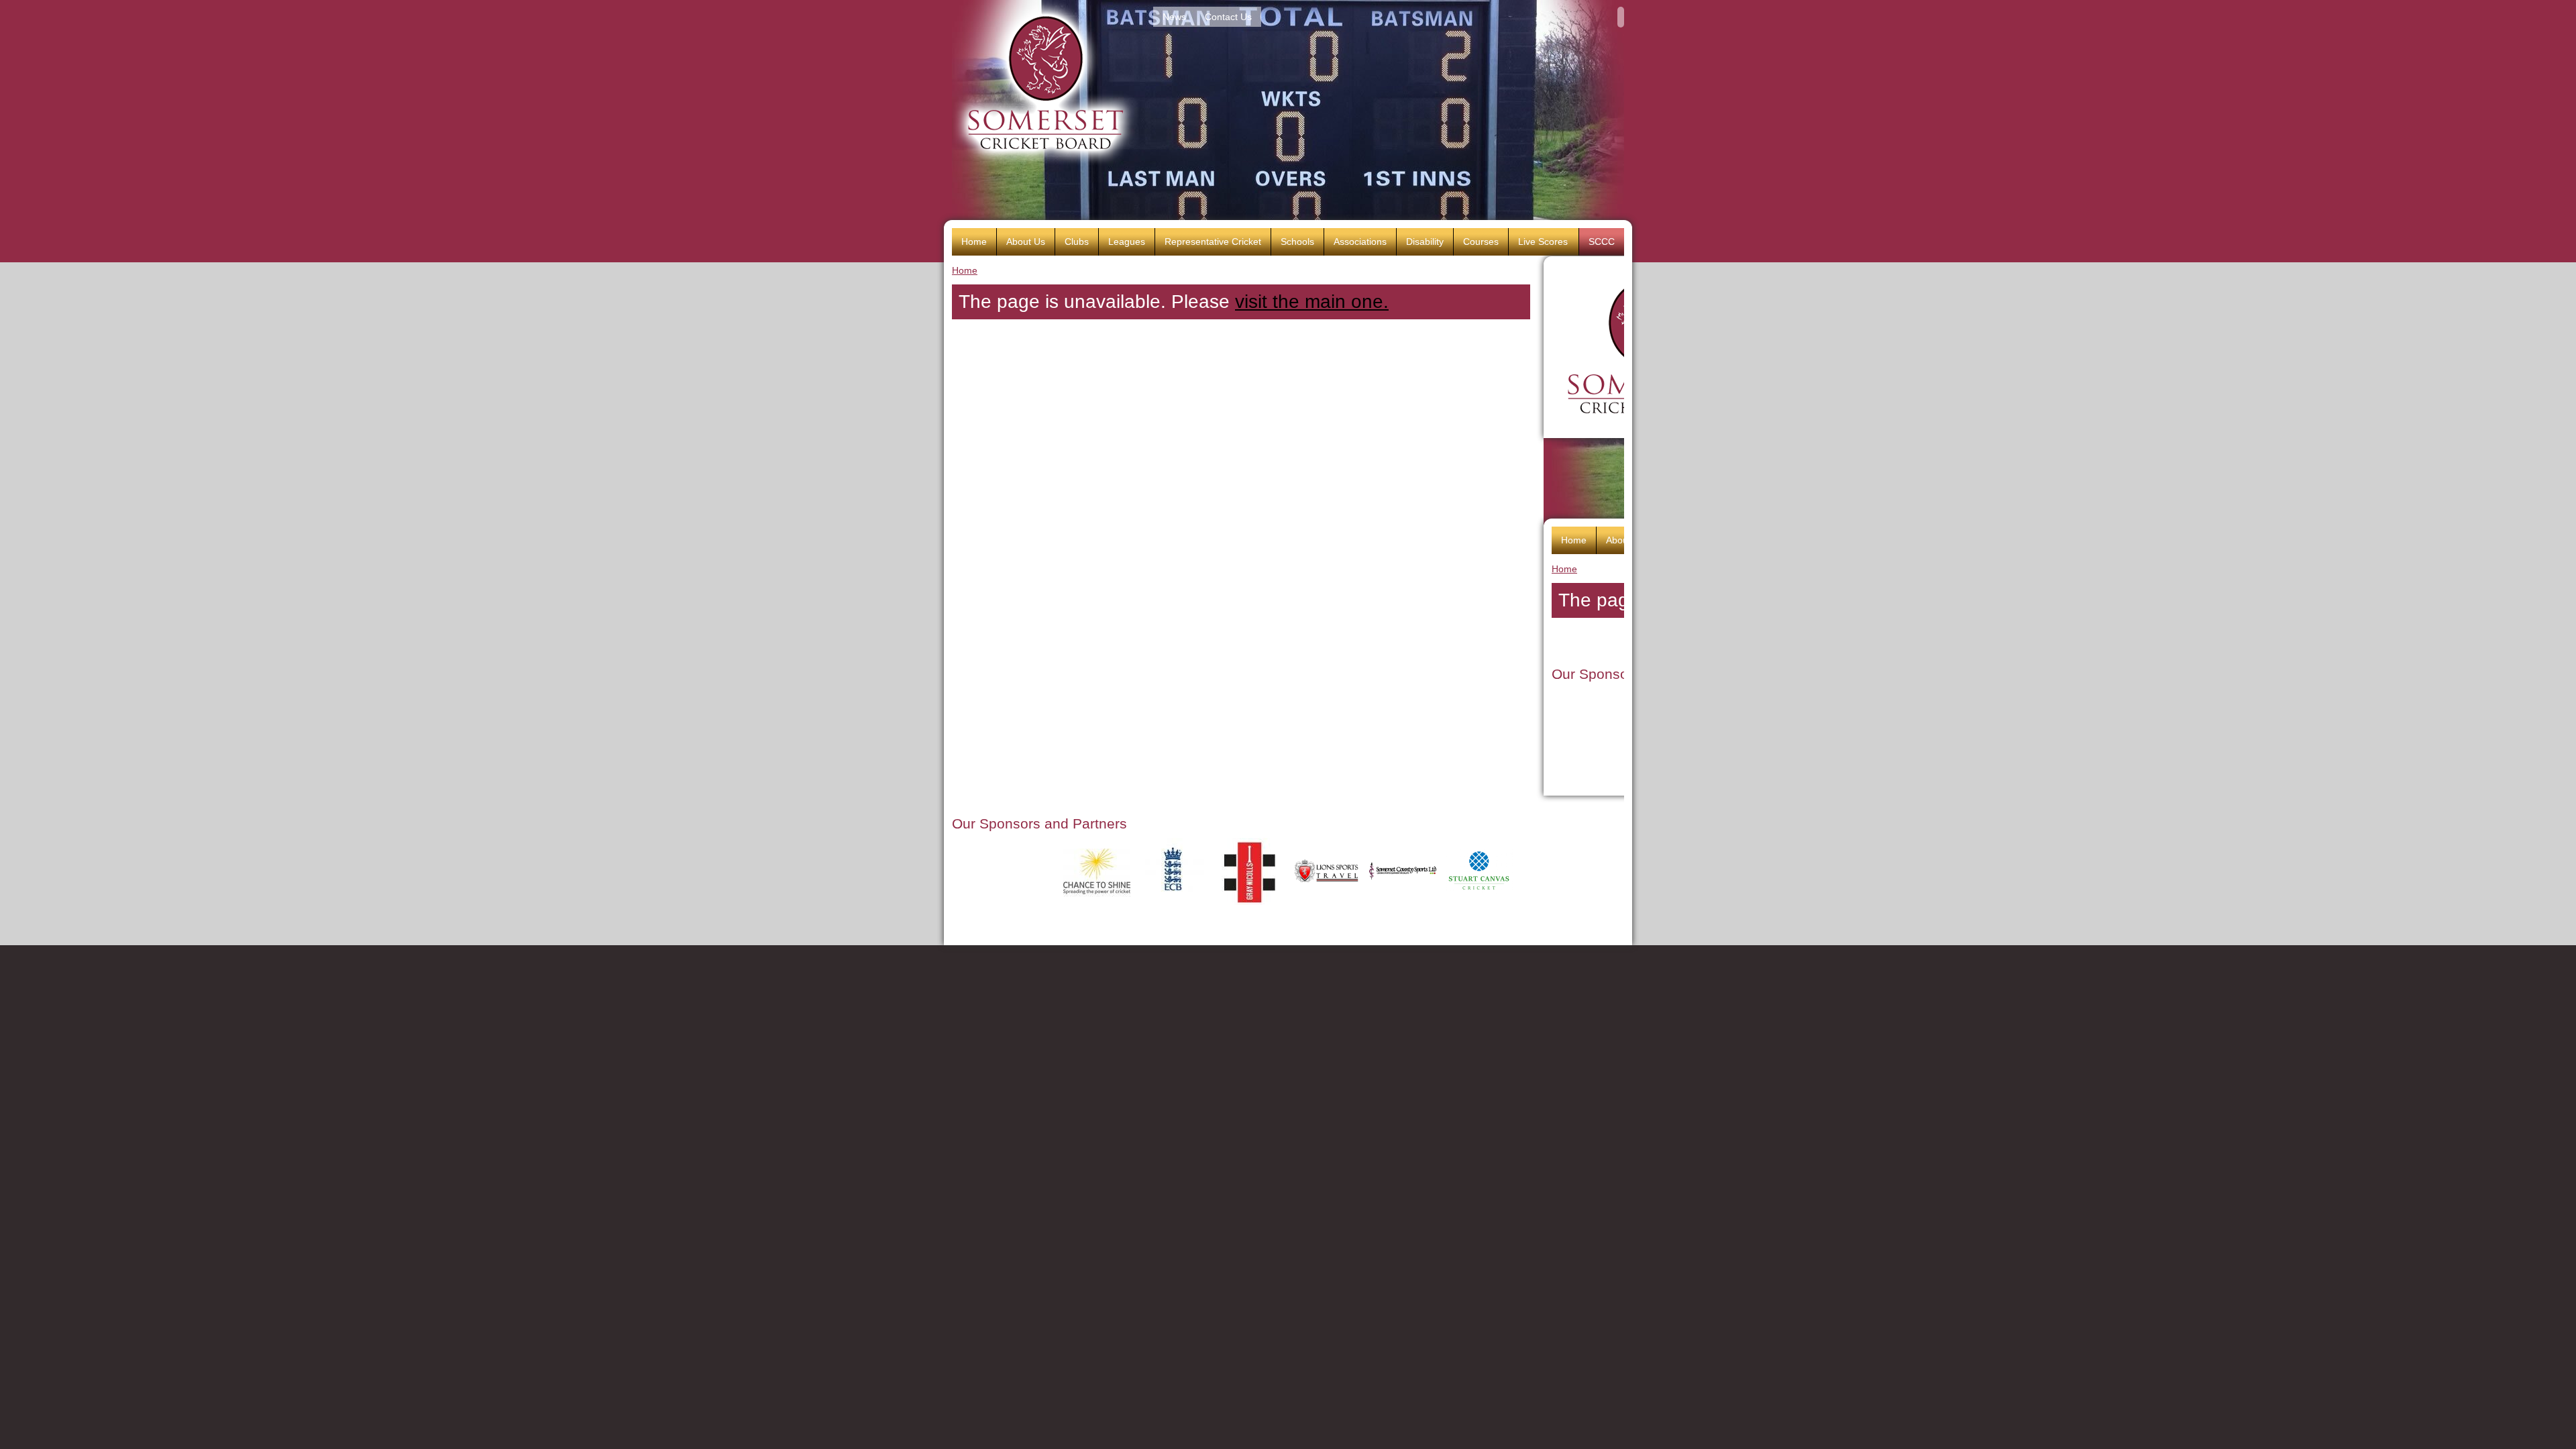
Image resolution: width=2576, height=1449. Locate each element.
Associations (1360, 241)
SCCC (1602, 241)
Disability (1425, 241)
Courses (1481, 241)
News (1174, 17)
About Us (1026, 241)
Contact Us (1228, 17)
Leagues (1127, 241)
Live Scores (1543, 241)
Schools (1297, 241)
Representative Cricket (1213, 241)
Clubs (1077, 241)
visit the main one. (1312, 302)
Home (965, 270)
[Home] (1045, 83)
